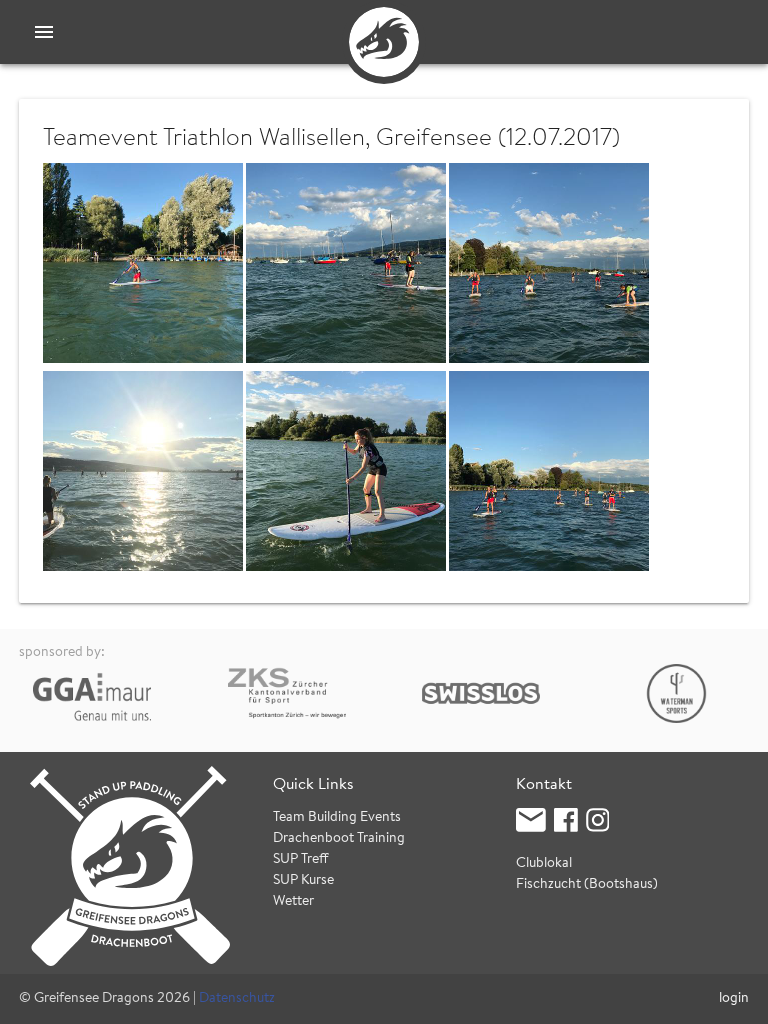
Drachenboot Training (339, 839)
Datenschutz (237, 999)
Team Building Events (337, 818)
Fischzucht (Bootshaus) (587, 885)
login (734, 999)
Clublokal (544, 864)
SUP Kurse (303, 881)
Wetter (293, 902)
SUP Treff (301, 860)
